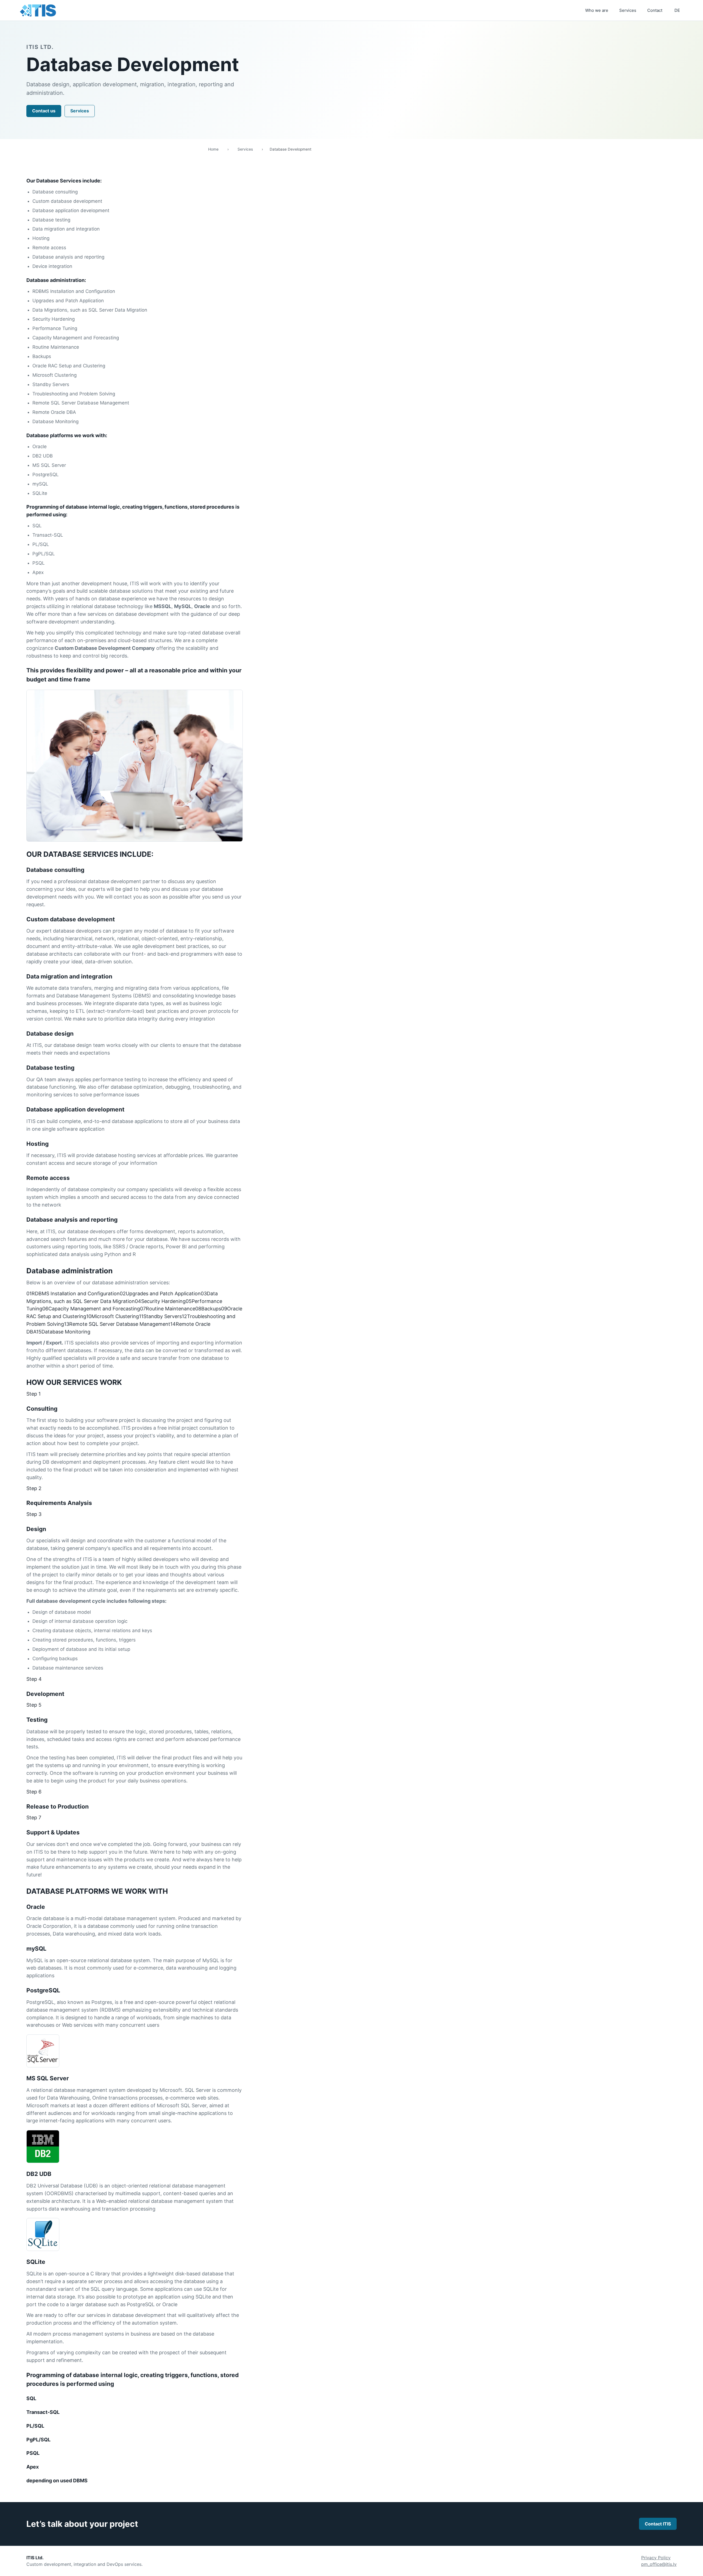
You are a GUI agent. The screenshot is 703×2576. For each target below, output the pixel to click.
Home (213, 149)
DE (677, 10)
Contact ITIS (658, 2524)
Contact (655, 10)
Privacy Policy (656, 2558)
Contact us (44, 111)
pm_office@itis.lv (659, 2564)
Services (628, 10)
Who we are (597, 10)
